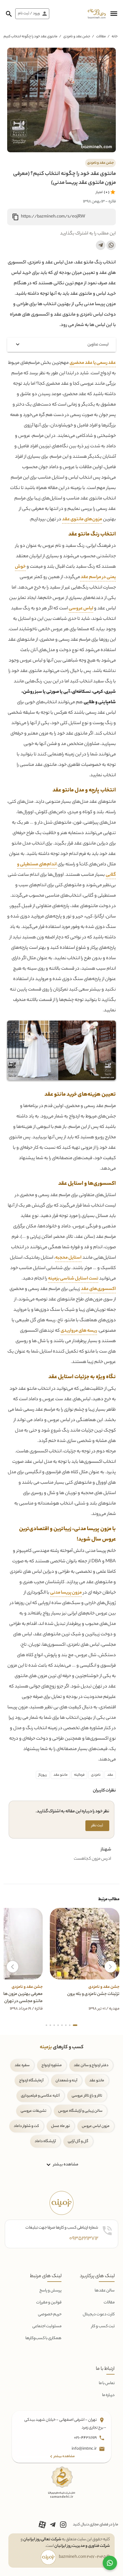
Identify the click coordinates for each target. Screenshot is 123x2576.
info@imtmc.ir (84, 2449)
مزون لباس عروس (96, 2126)
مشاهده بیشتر (65, 2164)
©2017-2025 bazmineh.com (84, 2557)
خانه (115, 37)
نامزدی (96, 1775)
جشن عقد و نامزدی (77, 37)
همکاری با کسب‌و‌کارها (43, 2338)
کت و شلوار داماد (26, 2126)
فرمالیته (79, 1775)
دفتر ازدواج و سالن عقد (91, 2065)
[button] (114, 14)
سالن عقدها (105, 2291)
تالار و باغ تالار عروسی (87, 2096)
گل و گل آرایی (78, 2141)
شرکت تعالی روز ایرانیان (42, 2539)
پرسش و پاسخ (50, 2291)
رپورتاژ (43, 1775)
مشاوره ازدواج (52, 2065)
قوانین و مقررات (49, 2303)
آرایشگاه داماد (45, 2141)
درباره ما (108, 2395)
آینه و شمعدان (66, 2081)
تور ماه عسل (60, 2126)
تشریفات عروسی (33, 2111)
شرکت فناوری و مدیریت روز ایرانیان (82, 2546)
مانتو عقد (60, 1775)
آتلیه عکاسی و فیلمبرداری (40, 2096)
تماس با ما (107, 2383)
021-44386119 (86, 2438)
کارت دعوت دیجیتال (99, 2315)
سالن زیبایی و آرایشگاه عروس (80, 2111)
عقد (110, 1775)
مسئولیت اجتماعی (47, 2326)
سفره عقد (22, 2065)
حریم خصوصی (50, 2315)
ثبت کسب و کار (103, 2326)
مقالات (101, 37)
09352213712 (84, 2239)
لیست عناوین (98, 345)
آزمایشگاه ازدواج (31, 2081)
